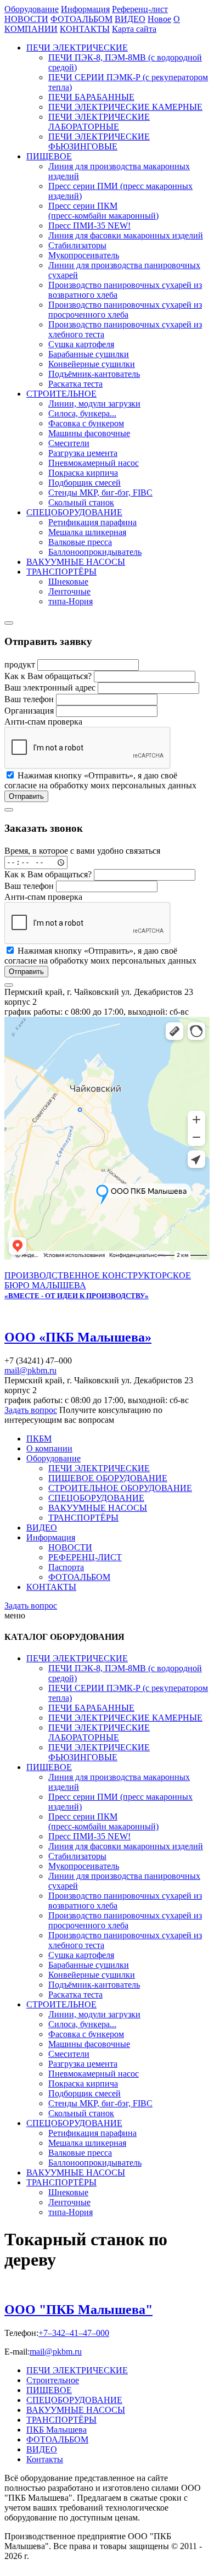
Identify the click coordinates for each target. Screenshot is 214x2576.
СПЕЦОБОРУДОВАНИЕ (74, 512)
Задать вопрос (31, 1410)
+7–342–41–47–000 (74, 2333)
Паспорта (66, 1567)
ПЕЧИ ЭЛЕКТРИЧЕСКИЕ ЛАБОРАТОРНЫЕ (99, 122)
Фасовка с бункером (86, 423)
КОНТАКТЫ (51, 1587)
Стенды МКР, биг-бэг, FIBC (100, 493)
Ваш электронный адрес (51, 688)
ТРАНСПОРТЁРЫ (61, 572)
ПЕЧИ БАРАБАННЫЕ (91, 97)
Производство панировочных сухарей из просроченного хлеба (125, 310)
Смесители (69, 443)
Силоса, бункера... (82, 413)
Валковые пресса (80, 542)
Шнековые (68, 582)
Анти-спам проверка (43, 722)
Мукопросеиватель (84, 255)
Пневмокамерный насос (94, 463)
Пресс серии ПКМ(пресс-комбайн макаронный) (103, 211)
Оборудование (54, 1458)
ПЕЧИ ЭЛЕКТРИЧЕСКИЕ (77, 48)
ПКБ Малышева (57, 2430)
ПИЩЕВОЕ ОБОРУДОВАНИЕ (108, 1478)
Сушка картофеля (81, 344)
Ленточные (69, 591)
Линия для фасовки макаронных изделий (126, 235)
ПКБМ (39, 1439)
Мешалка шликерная (87, 532)
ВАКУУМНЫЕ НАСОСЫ (76, 562)
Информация (51, 1537)
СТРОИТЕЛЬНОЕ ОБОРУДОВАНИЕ (120, 1488)
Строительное (53, 2380)
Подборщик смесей (85, 483)
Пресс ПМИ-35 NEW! (89, 226)
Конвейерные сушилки (92, 364)
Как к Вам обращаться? (49, 676)
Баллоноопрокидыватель (95, 552)
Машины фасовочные (89, 433)
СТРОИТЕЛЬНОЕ (61, 394)
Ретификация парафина (92, 522)
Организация (30, 711)
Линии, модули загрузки (94, 404)
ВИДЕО (42, 1528)
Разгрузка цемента (83, 453)
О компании (49, 1448)
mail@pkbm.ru (30, 1370)
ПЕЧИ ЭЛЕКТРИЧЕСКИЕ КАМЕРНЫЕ (125, 107)
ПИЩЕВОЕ (49, 156)
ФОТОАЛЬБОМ (79, 1577)
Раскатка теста (75, 384)
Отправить (26, 796)
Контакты (45, 2459)
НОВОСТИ (70, 1547)
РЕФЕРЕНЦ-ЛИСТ (85, 1557)
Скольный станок (81, 502)
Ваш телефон (30, 699)
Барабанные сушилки (89, 354)
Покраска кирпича (83, 473)
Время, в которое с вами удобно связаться (82, 851)
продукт (21, 664)
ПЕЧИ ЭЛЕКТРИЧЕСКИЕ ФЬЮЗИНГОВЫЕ (99, 141)
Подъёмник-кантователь (94, 374)
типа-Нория (71, 601)
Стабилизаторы (77, 245)
